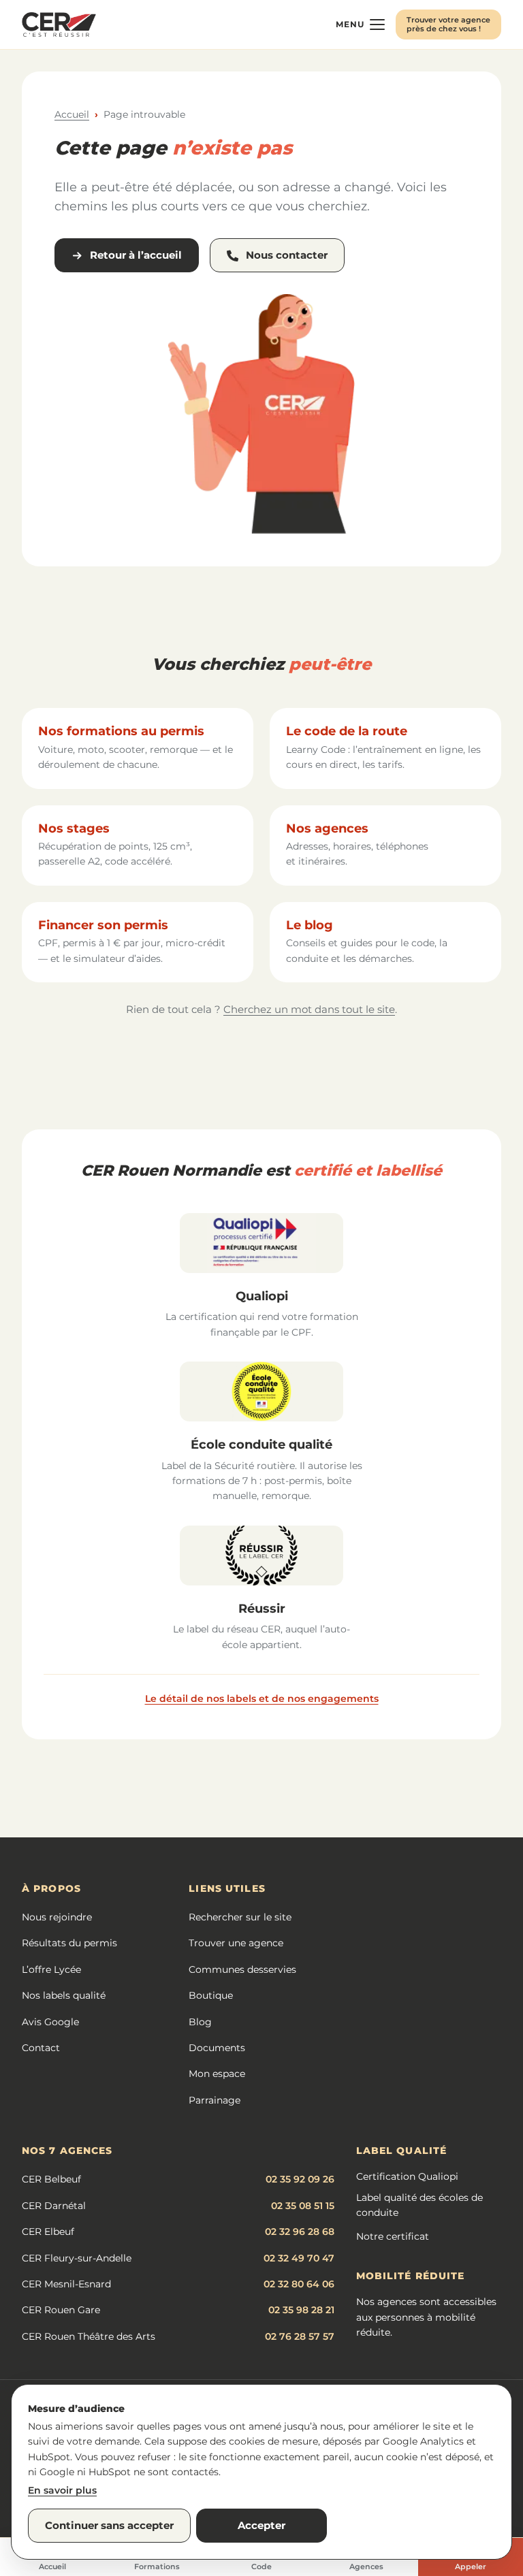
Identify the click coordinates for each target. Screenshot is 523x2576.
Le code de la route (347, 731)
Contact (41, 2048)
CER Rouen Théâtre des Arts (89, 2336)
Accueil (72, 114)
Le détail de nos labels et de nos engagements (262, 1698)
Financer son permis (103, 925)
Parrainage (215, 2100)
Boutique (211, 1995)
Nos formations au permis (121, 731)
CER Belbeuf (51, 2179)
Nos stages (74, 828)
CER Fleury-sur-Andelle (77, 2258)
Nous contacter (287, 255)
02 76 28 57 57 (300, 2336)
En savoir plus (62, 2490)
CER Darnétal (54, 2206)
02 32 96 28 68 (300, 2232)
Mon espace (217, 2074)
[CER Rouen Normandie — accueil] (59, 25)
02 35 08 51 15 (303, 2206)
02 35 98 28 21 (301, 2310)
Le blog (310, 925)
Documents (217, 2048)
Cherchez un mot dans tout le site (309, 1009)
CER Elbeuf (48, 2232)
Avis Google (50, 2022)
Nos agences (327, 828)
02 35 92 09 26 (300, 2179)
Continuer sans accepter (109, 2525)
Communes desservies (242, 1969)
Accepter (261, 2525)
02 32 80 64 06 (299, 2284)
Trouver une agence (236, 1943)
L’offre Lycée (51, 1969)
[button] (360, 25)
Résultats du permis (69, 1943)
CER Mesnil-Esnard (66, 2284)
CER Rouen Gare (61, 2310)
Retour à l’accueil (136, 255)
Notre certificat (393, 2236)
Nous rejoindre (57, 1917)
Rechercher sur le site (240, 1917)
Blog (200, 2022)
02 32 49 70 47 (299, 2258)
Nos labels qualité (64, 1995)
